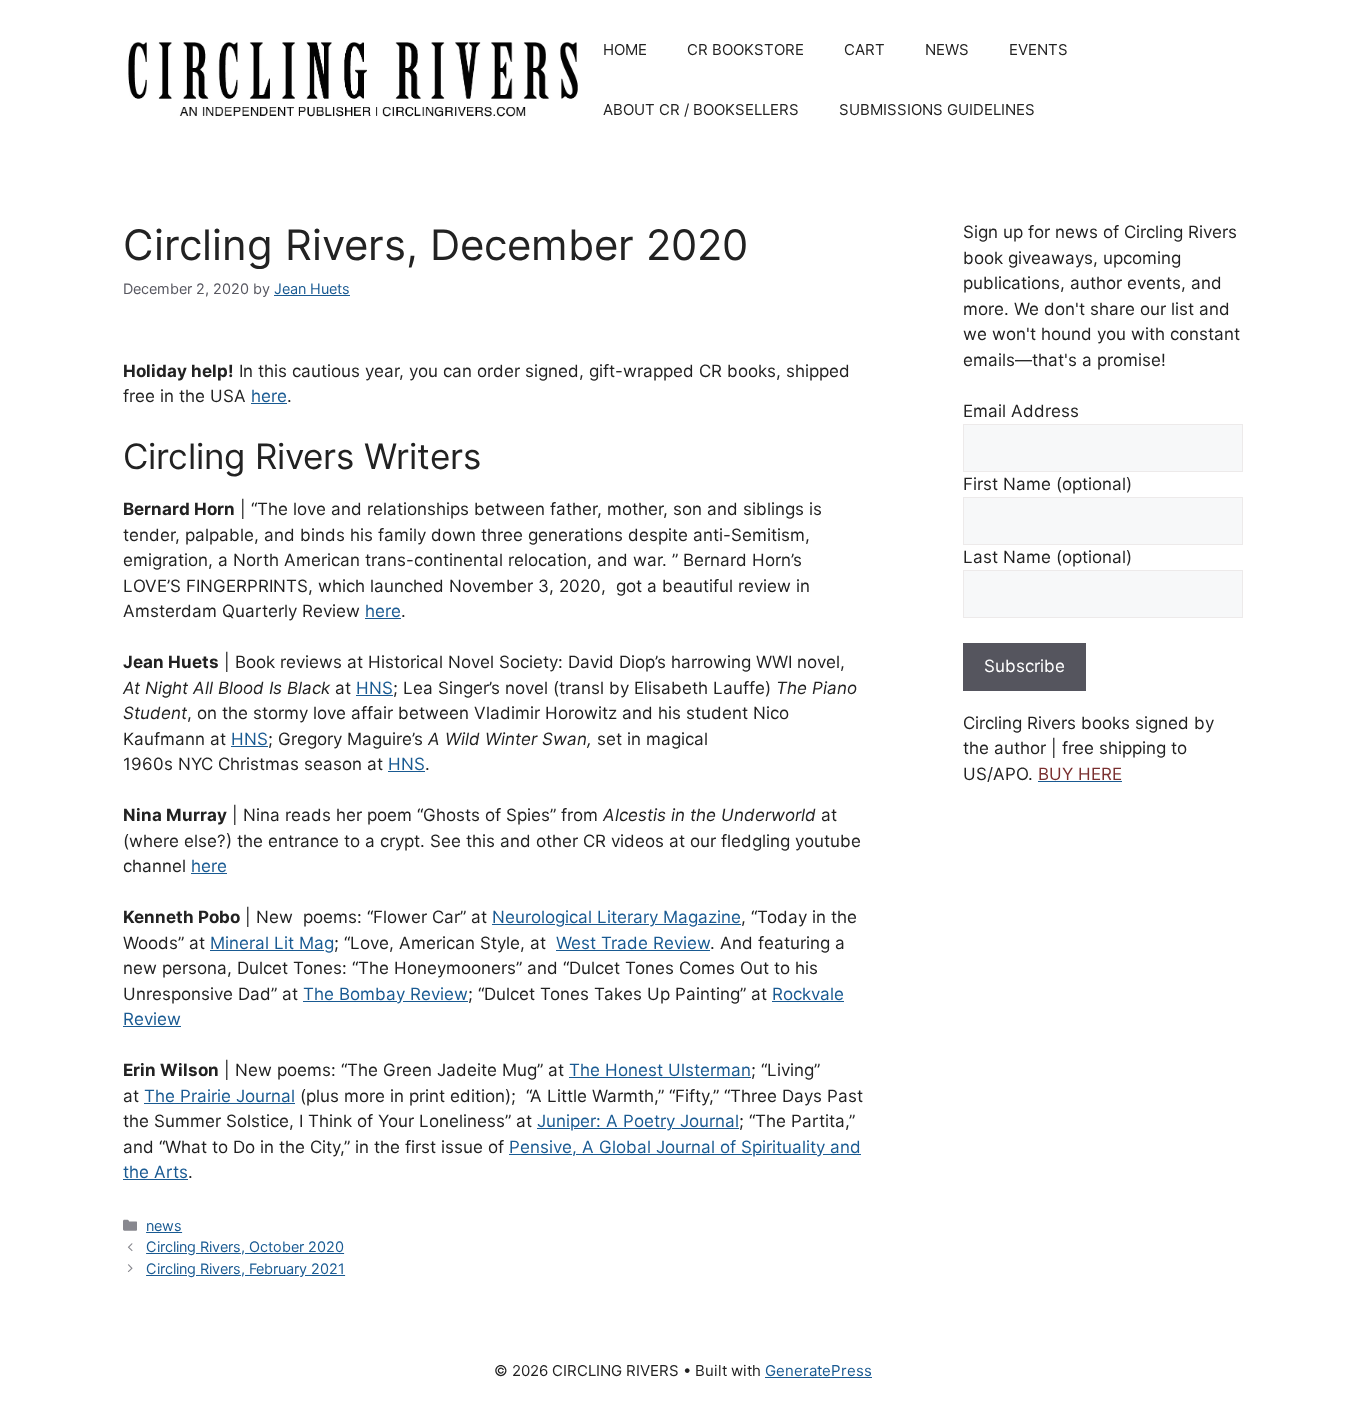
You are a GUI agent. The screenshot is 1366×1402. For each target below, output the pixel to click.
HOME (625, 49)
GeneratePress (818, 1370)
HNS (374, 688)
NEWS (947, 49)
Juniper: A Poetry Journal (638, 1121)
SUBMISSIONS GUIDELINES (937, 109)
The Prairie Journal (219, 1096)
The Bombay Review (385, 994)
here (269, 396)
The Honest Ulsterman (660, 1070)
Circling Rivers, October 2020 (245, 1246)
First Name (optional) (1047, 484)
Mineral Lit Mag (272, 943)
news (164, 1225)
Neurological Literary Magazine (616, 917)
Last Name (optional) (1047, 557)
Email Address (1021, 411)
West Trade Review (633, 943)
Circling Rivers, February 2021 (245, 1268)
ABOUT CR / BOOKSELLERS (701, 109)
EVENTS (1038, 49)
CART (864, 49)
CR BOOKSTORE (745, 49)
